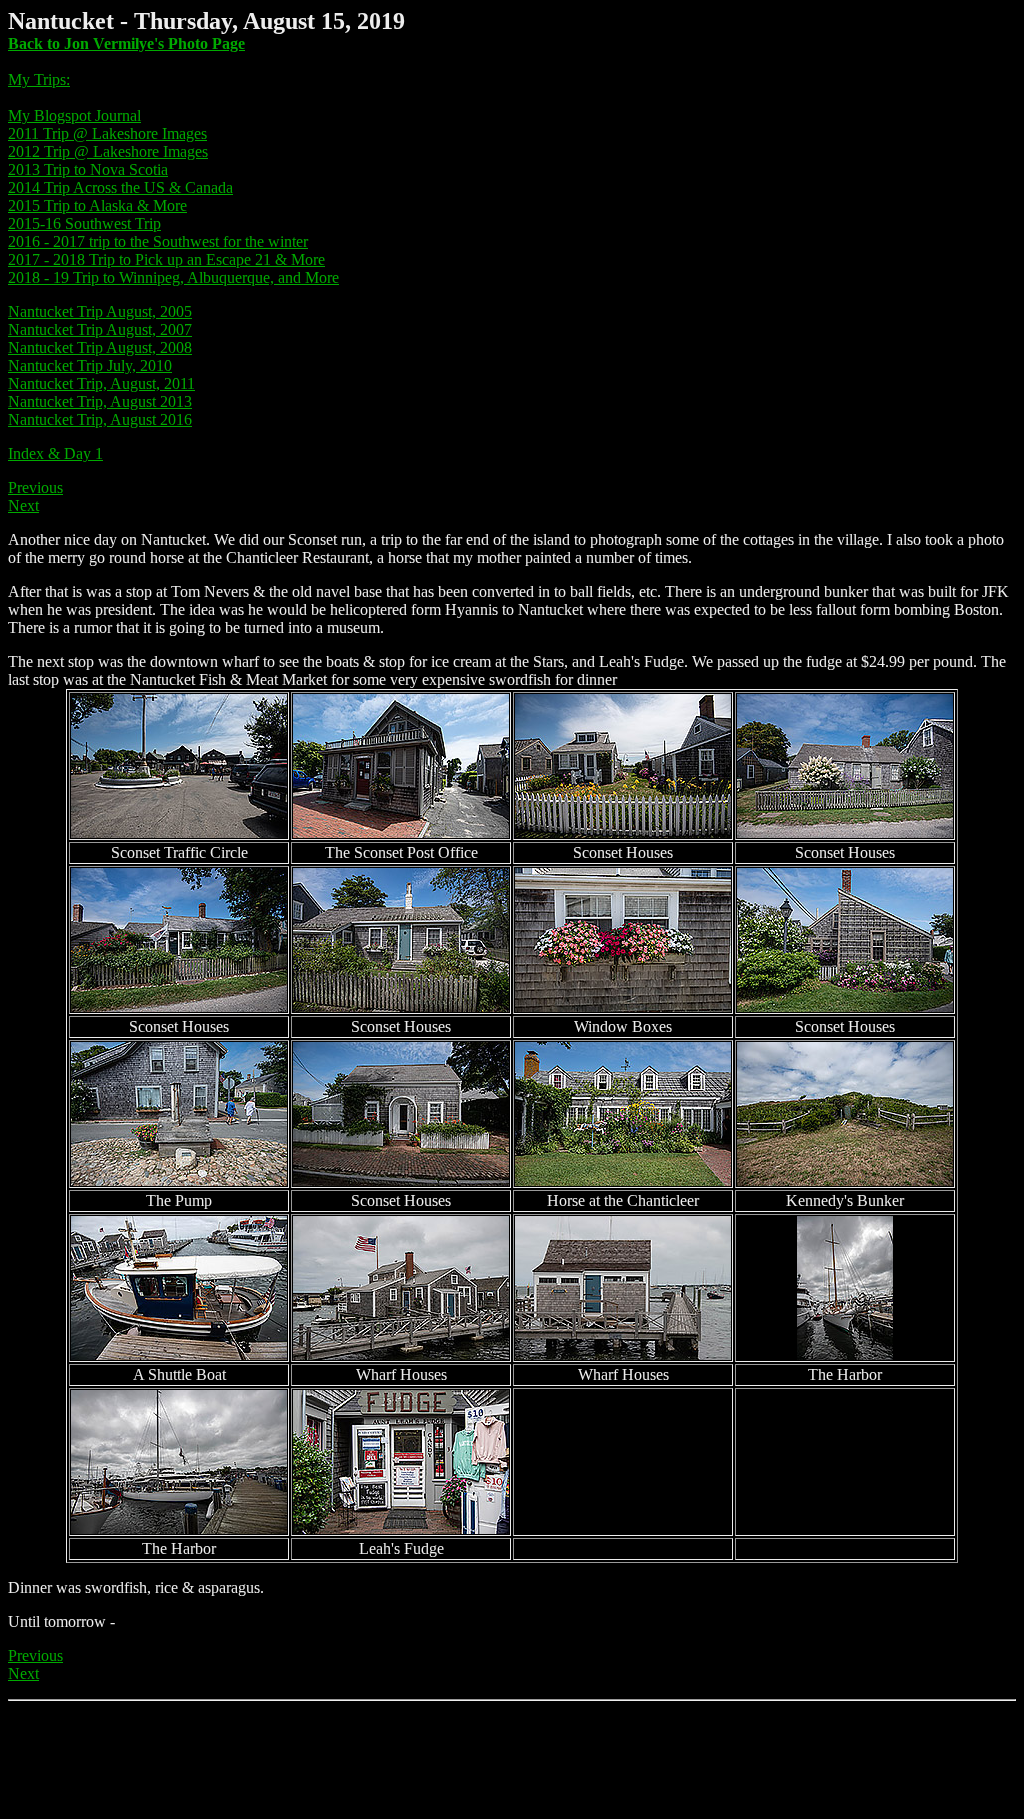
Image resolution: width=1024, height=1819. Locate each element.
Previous (35, 487)
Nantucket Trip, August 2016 (100, 419)
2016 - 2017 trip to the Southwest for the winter (158, 241)
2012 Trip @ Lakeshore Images (108, 151)
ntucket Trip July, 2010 (99, 365)
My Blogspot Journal (74, 115)
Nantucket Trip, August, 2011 (101, 383)
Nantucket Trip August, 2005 (100, 311)
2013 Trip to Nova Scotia (88, 169)
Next (23, 505)
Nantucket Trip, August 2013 (100, 401)
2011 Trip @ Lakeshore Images (107, 133)
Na (17, 365)
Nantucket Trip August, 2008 (100, 347)
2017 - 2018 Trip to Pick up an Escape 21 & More (166, 259)
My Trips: (39, 79)
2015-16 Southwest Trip (84, 223)
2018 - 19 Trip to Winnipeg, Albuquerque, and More (173, 277)
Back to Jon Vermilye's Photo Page (126, 43)
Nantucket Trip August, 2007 (100, 329)
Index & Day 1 (55, 453)
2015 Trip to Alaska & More (97, 205)
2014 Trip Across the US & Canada (120, 187)
